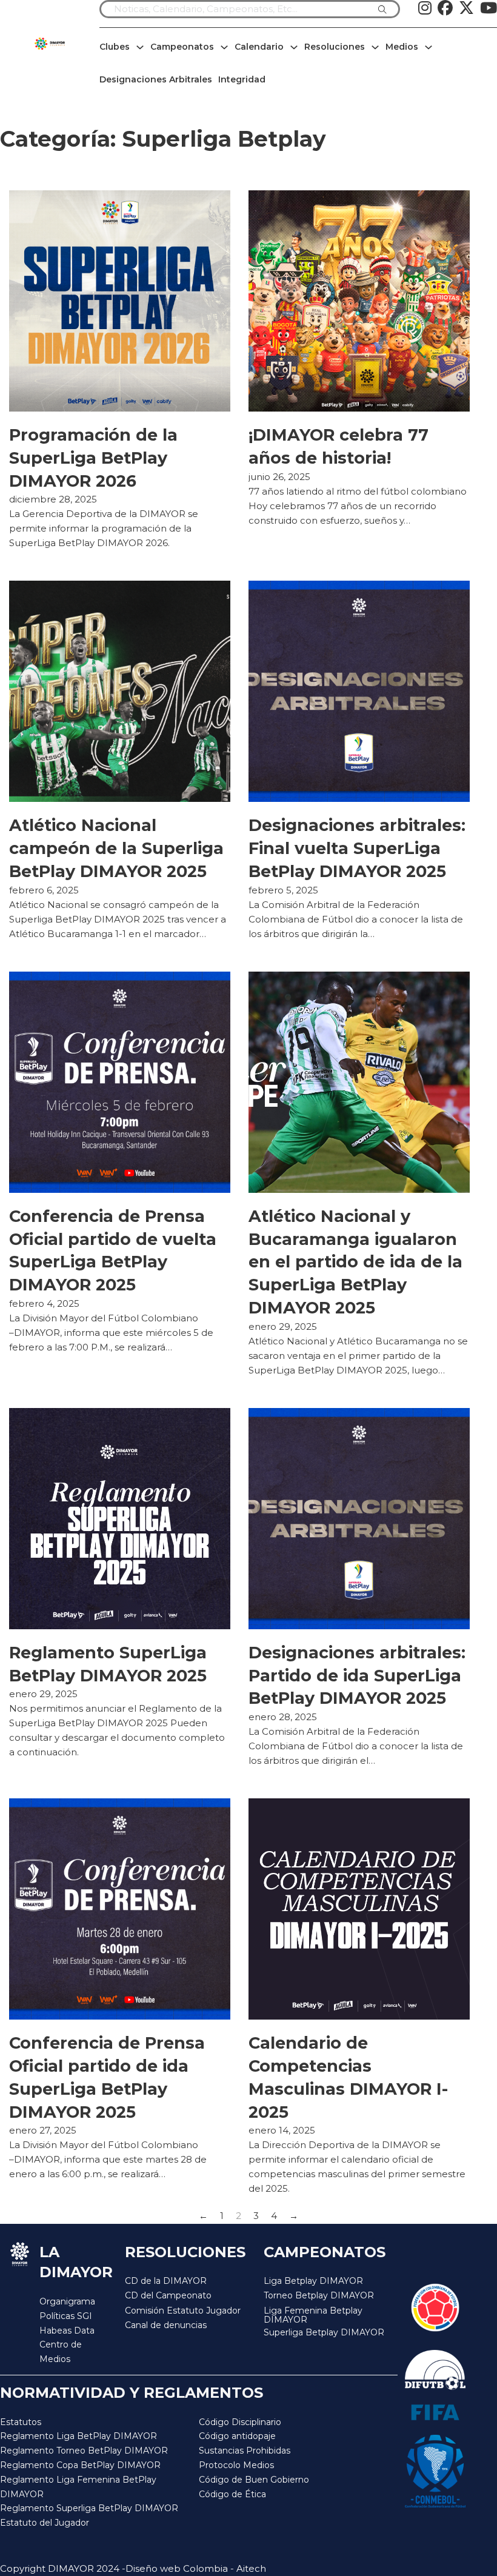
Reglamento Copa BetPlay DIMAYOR (80, 2465)
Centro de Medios (61, 2352)
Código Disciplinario (240, 2422)
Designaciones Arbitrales (156, 79)
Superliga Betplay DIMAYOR (324, 2333)
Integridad (242, 79)
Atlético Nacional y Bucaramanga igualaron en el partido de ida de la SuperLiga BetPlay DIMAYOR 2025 (355, 1262)
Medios (402, 47)
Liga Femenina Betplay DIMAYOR (313, 2316)
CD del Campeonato (168, 2295)
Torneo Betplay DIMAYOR (319, 2295)
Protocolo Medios (236, 2465)
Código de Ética (232, 2494)
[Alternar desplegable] (140, 47)
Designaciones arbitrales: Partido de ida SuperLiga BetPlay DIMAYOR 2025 (357, 1676)
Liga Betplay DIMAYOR (313, 2281)
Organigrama (67, 2301)
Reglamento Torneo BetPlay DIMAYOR (84, 2451)
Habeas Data (67, 2331)
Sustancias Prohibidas (245, 2451)
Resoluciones (335, 47)
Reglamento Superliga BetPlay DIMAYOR (89, 2508)
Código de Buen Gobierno (254, 2480)
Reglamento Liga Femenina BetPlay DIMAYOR (78, 2487)
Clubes (115, 47)
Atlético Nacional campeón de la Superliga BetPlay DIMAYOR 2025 (116, 848)
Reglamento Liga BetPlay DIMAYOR (78, 2436)
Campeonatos (182, 47)
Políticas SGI (66, 2316)
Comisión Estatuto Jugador (183, 2311)
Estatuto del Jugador (45, 2523)
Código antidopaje (237, 2436)
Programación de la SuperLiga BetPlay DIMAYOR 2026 (93, 458)
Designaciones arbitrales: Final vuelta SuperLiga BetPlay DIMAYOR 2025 (357, 848)
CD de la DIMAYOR (166, 2281)
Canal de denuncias (166, 2325)
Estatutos (21, 2422)
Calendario (259, 47)
